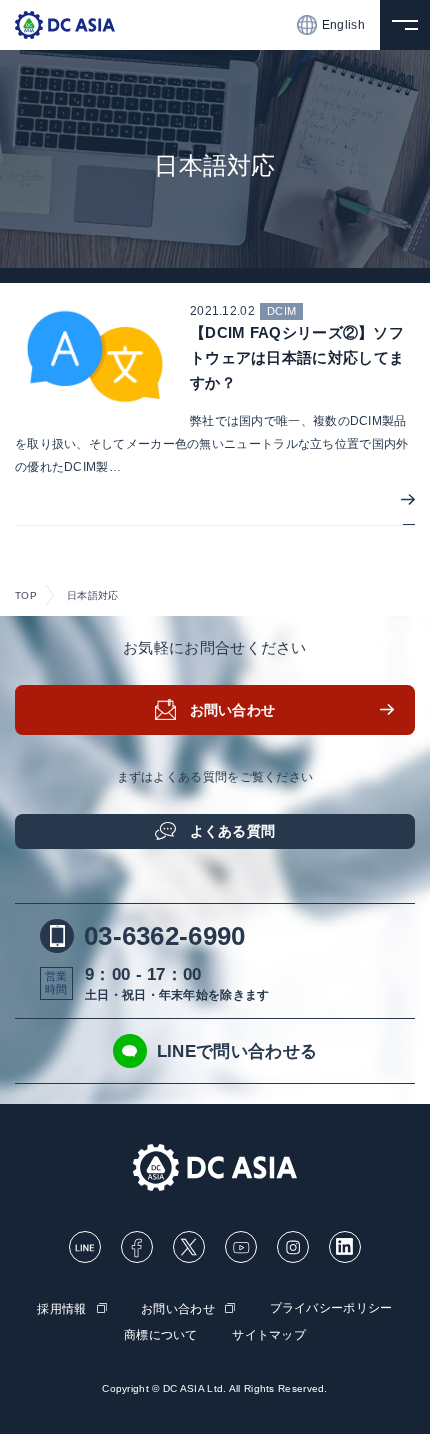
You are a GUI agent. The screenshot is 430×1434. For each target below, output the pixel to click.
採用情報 (61, 1309)
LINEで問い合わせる (237, 1051)
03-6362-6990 (165, 936)
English (343, 25)
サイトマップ (269, 1335)
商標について (161, 1335)
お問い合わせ (233, 710)
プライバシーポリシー (331, 1308)
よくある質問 (233, 831)
